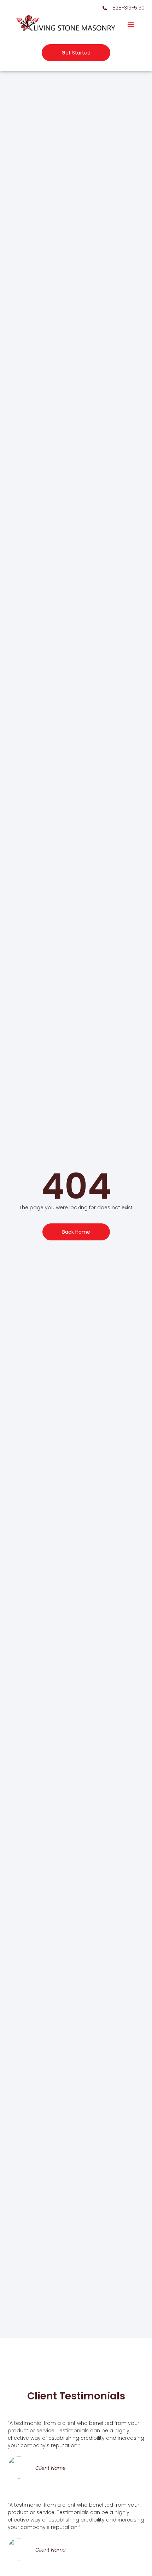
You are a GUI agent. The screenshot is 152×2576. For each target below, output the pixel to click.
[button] (131, 24)
